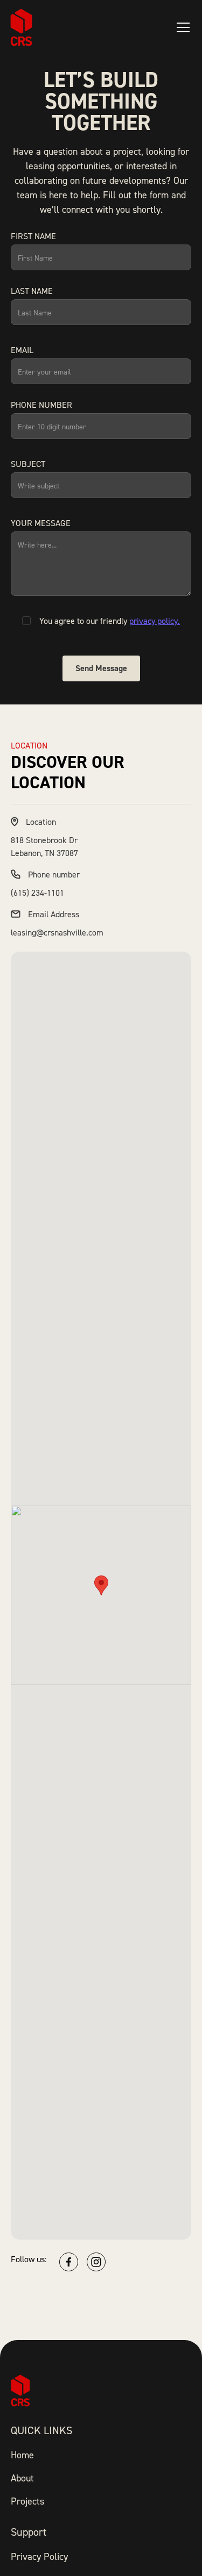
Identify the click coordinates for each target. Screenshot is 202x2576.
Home (22, 2455)
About (22, 2478)
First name (33, 236)
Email (22, 350)
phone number (41, 405)
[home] (21, 27)
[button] (181, 27)
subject (28, 464)
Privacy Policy (39, 2556)
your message (41, 523)
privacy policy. (155, 621)
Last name (32, 291)
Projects (27, 2501)
